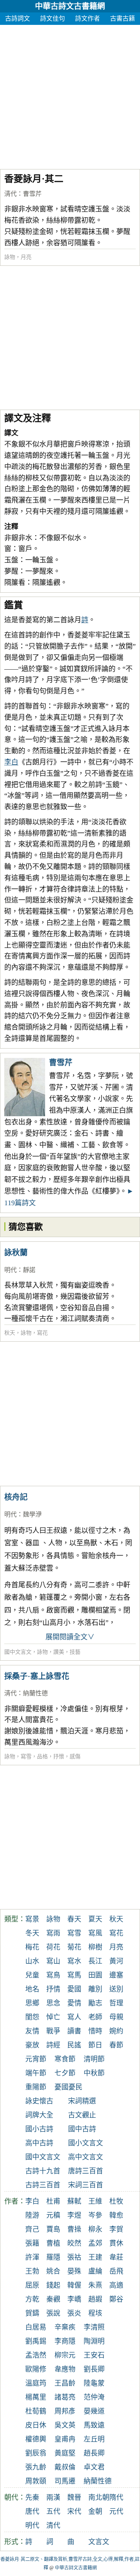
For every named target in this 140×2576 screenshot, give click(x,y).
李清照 (94, 2327)
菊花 (74, 1947)
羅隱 (53, 2257)
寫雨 (53, 1933)
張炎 (74, 2313)
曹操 (74, 2229)
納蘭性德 (35, 1693)
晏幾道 (94, 2411)
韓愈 (116, 2215)
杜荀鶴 (36, 2411)
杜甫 (53, 2201)
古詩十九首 (43, 2171)
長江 (95, 1961)
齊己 (32, 2229)
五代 (53, 2511)
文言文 (99, 2542)
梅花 (32, 1947)
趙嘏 (95, 2299)
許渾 (32, 2257)
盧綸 (95, 2271)
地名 (32, 1989)
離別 (95, 1989)
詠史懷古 (39, 2101)
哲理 (116, 2003)
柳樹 (95, 1947)
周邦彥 (65, 2411)
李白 (11, 762)
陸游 (32, 2215)
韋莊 (116, 2257)
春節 (116, 2045)
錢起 (53, 2285)
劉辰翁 (36, 2453)
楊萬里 (36, 2397)
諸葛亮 (65, 2397)
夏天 (95, 1919)
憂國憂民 (68, 2087)
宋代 (74, 2511)
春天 (74, 1919)
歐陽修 (36, 2369)
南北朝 (99, 2497)
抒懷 (59, 1757)
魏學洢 (32, 1514)
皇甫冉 (65, 2439)
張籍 (32, 2243)
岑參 (95, 2215)
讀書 (74, 2031)
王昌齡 (65, 2383)
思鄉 (32, 2003)
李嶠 (74, 2299)
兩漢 (53, 2497)
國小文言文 (86, 2143)
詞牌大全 (39, 2115)
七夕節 (65, 2073)
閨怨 (32, 2017)
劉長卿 (94, 2369)
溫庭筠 (36, 2383)
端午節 (36, 2073)
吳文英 (65, 2425)
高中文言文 (86, 2157)
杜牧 (116, 2201)
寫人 (74, 2017)
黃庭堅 (65, 2453)
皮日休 (36, 2425)
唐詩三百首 (86, 2171)
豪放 (32, 2045)
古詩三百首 (43, 2185)
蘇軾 (74, 2201)
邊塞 (116, 1975)
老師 (95, 2017)
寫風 (95, 1933)
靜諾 (29, 1270)
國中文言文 (18, 1652)
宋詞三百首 (86, 2185)
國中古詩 (82, 2129)
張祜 (74, 2257)
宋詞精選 (82, 2101)
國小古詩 (39, 2129)
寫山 (53, 1961)
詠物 (10, 257)
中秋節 (94, 2073)
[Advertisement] (70, 95)
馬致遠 (94, 2425)
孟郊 (95, 2243)
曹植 (53, 2243)
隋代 (116, 2497)
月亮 (26, 257)
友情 (32, 2031)
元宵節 (36, 2059)
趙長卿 (94, 2453)
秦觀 (53, 2299)
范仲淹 (94, 2397)
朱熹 (95, 2285)
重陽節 (36, 2087)
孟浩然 (36, 2355)
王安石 (94, 2355)
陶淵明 (94, 2341)
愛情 (74, 2003)
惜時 (95, 2031)
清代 (10, 194)
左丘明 (94, 2439)
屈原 (32, 2285)
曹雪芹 (32, 194)
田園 (95, 1975)
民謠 (74, 2045)
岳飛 (116, 2271)
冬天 (32, 1933)
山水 (32, 1961)
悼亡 (53, 2017)
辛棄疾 (65, 2327)
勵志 (95, 2003)
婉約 (116, 2031)
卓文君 (94, 2467)
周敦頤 (36, 2481)
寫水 (74, 1961)
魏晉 (74, 2497)
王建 (95, 2257)
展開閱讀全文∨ (70, 1637)
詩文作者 (87, 18)
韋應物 (65, 2369)
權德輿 (36, 2439)
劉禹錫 (36, 2341)
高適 (116, 2285)
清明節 (94, 2059)
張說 (53, 2313)
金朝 (95, 2511)
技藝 (75, 1652)
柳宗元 (65, 2355)
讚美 (59, 1652)
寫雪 (26, 1757)
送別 (116, 1989)
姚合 (53, 2271)
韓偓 (74, 2285)
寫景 (32, 1919)
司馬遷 (65, 2481)
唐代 (32, 2511)
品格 (42, 1757)
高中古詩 (39, 2143)
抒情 (53, 1989)
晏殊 (74, 2271)
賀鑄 (32, 2313)
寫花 (42, 1333)
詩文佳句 (52, 18)
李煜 (74, 2215)
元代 (116, 2511)
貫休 (116, 2243)
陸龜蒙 (94, 2383)
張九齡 (36, 2467)
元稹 (53, 2215)
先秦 (32, 2497)
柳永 (95, 2229)
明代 (10, 1270)
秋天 (10, 1333)
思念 (53, 2003)
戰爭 (53, 2031)
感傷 (75, 1757)
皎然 (74, 2243)
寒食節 (65, 2059)
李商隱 (65, 2341)
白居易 (36, 2327)
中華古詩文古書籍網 (70, 6)
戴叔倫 (65, 2467)
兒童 (32, 1975)
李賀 (116, 2229)
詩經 (53, 2045)
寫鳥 (53, 1975)
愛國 (74, 1989)
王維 (95, 2201)
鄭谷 (116, 2299)
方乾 (32, 2299)
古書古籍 (122, 18)
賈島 (53, 2229)
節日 (95, 2045)
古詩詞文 (17, 18)
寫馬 (74, 1975)
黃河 (116, 1961)
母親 (116, 2017)
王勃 (32, 2271)
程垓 (95, 2313)
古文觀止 (82, 2115)
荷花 (53, 1947)
